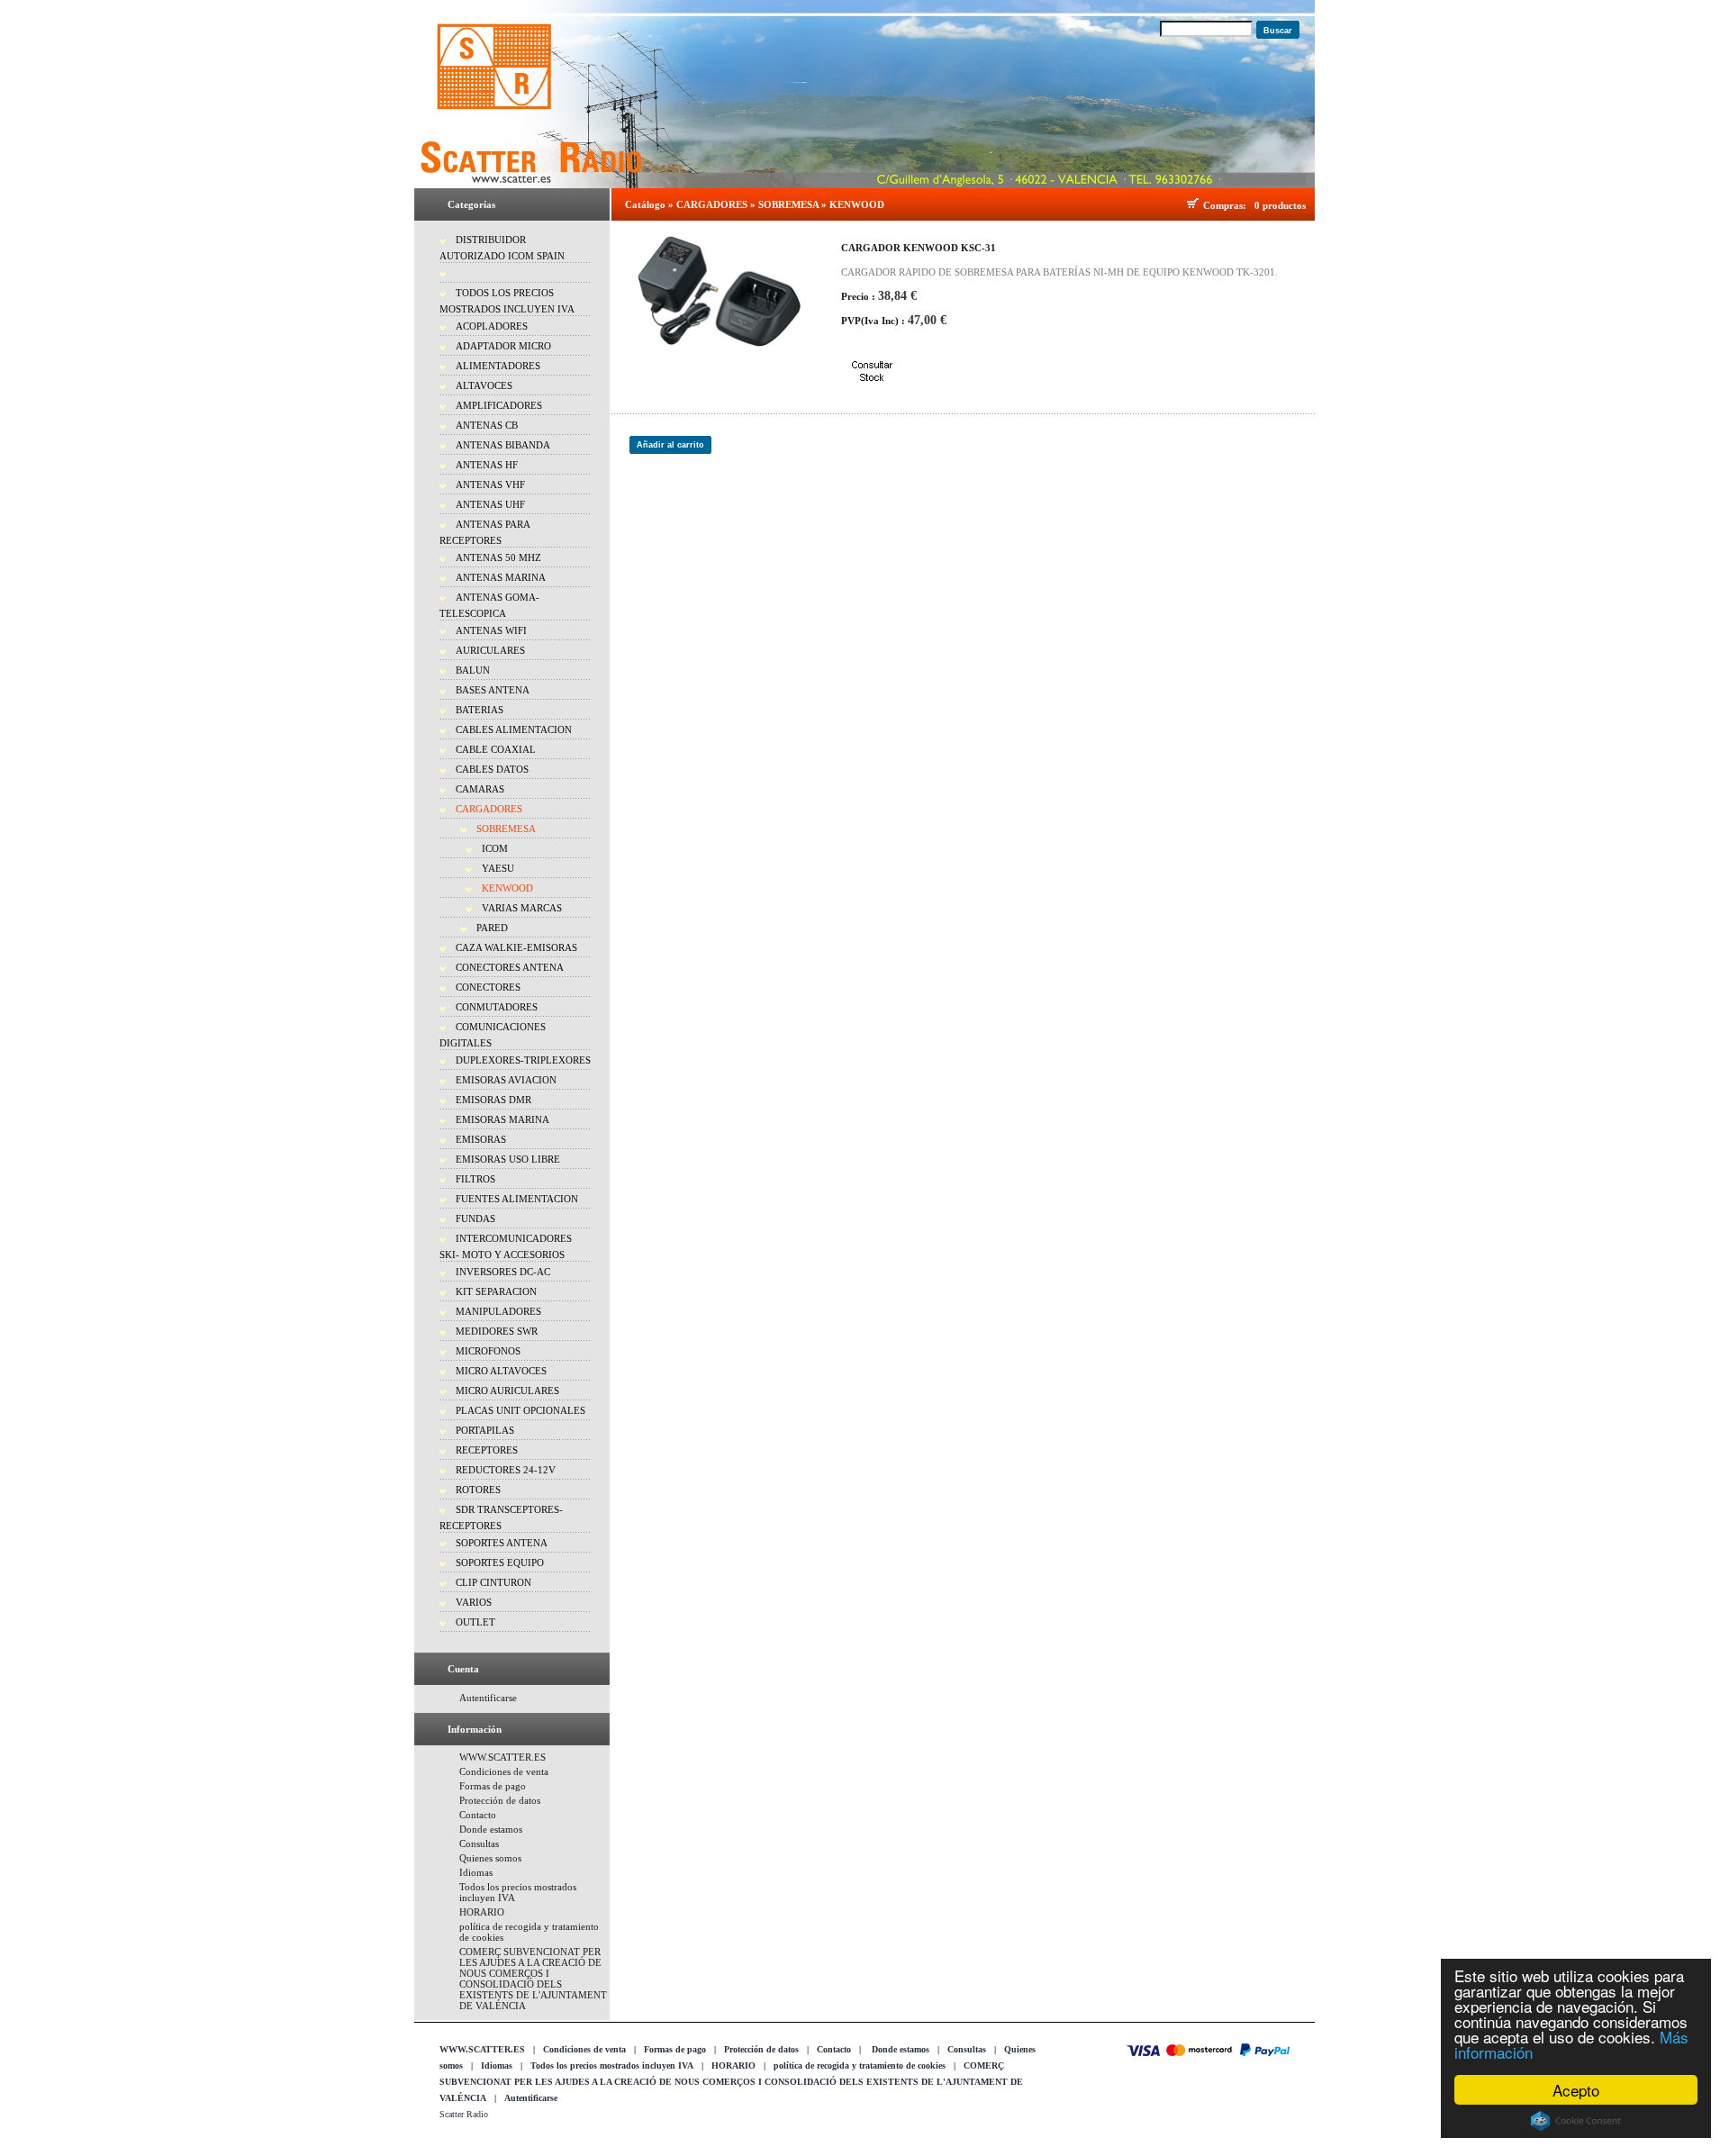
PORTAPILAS (485, 1430)
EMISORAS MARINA (502, 1119)
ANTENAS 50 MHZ (498, 557)
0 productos (1280, 205)
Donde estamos (491, 1829)
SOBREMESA (506, 829)
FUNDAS (475, 1218)
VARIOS (474, 1602)
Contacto (478, 1815)
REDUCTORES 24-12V (506, 1470)
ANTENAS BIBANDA (503, 445)
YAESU (498, 868)
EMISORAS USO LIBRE (508, 1159)
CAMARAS (480, 789)
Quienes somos (490, 1858)
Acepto (1576, 2090)
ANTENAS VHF (490, 485)
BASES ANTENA (493, 690)
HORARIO (482, 1912)
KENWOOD (507, 888)
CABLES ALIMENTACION (514, 729)
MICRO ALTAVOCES (501, 1371)
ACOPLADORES (492, 326)
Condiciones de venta (504, 1771)
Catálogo (645, 204)
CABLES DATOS (492, 769)
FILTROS (475, 1179)
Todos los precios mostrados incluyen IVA (612, 2065)
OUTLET (475, 1622)
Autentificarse (488, 1698)
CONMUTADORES (497, 1007)
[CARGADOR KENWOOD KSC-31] (720, 291)
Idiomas (476, 1872)
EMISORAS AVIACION (506, 1080)
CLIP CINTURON (493, 1582)
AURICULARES (490, 650)
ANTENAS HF (487, 465)
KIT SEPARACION (496, 1291)
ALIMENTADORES (498, 366)
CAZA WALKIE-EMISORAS (516, 947)
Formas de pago (493, 1786)
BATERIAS (480, 710)
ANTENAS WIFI (491, 630)
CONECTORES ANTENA (510, 967)
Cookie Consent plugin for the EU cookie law (1576, 2121)
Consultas (479, 1843)
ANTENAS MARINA (501, 577)
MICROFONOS (488, 1351)
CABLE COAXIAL (496, 749)
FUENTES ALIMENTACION (517, 1199)
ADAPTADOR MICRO (503, 346)
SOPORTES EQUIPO (500, 1563)
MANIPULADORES (498, 1311)
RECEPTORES (487, 1450)
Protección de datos (500, 1800)
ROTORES (478, 1490)
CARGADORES (489, 809)
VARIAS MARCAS (522, 908)
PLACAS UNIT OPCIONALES (521, 1410)
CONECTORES (488, 987)
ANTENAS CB (487, 425)
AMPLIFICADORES (499, 405)
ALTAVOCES (484, 385)
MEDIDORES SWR (497, 1331)
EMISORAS (481, 1139)
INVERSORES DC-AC (503, 1272)
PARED (492, 928)
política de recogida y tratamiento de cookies (860, 2065)
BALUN (473, 670)
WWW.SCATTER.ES (502, 1757)
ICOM (495, 848)
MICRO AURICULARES (507, 1391)
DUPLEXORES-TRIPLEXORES (523, 1060)
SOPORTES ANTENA (502, 1543)
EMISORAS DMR (493, 1100)
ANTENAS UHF (490, 504)
